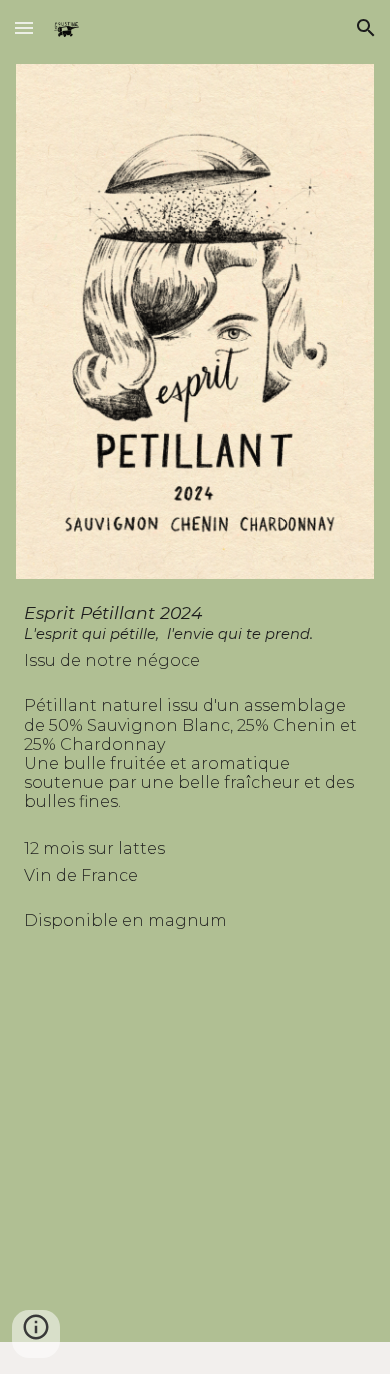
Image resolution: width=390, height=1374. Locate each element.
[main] (195, 964)
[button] (24, 27)
